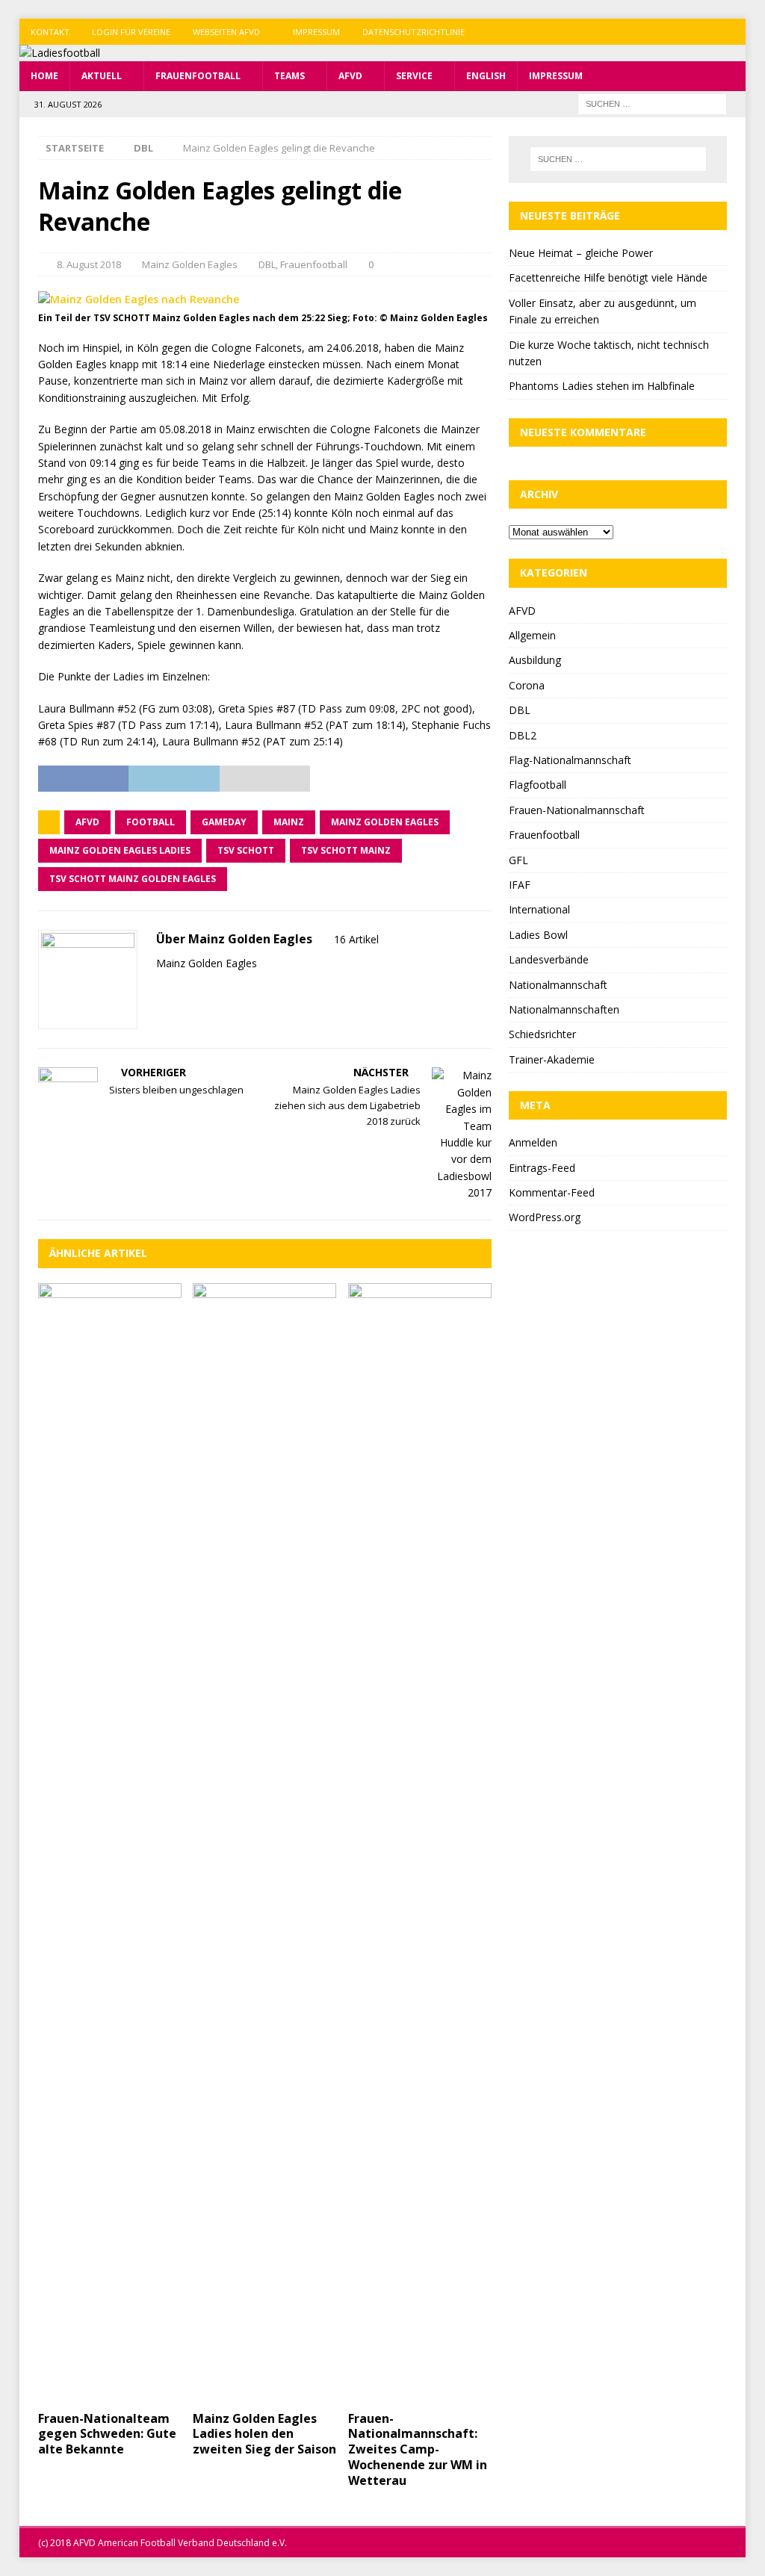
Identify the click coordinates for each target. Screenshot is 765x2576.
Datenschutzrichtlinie (414, 32)
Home (44, 76)
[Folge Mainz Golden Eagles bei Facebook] (180, 989)
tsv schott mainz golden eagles (133, 879)
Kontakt (50, 32)
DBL (267, 264)
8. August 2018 (89, 264)
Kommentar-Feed (552, 1192)
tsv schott (246, 850)
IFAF (520, 885)
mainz (289, 822)
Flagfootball (538, 785)
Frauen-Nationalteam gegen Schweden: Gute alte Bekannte (107, 2434)
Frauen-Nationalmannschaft (577, 810)
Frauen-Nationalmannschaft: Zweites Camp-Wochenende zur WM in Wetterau (418, 2449)
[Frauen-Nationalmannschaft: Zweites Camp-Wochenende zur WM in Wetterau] (420, 1843)
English (486, 76)
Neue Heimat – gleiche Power (581, 253)
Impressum (316, 32)
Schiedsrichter (542, 1034)
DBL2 (523, 735)
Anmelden (533, 1142)
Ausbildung (535, 660)
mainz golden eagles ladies (120, 850)
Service (414, 76)
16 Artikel (356, 939)
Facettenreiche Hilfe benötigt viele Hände (608, 277)
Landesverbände (549, 959)
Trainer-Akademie (552, 1059)
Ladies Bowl (538, 935)
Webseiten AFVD (226, 32)
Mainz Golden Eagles (190, 264)
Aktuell (102, 76)
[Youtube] (733, 32)
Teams (289, 76)
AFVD (350, 76)
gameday (224, 822)
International (539, 909)
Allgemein (532, 635)
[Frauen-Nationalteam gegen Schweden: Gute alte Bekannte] (110, 1843)
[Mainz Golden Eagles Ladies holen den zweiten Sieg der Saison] (264, 1843)
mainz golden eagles (385, 822)
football (151, 822)
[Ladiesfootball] (60, 53)
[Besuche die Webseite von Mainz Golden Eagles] (161, 989)
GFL (518, 860)
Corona (527, 685)
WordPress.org (545, 1217)
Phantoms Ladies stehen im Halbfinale (602, 386)
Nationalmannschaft (558, 985)
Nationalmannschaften (564, 1009)
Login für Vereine (131, 32)
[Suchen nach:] (652, 103)
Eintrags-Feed (542, 1168)
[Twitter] (703, 32)
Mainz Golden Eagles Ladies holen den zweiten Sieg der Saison (264, 2434)
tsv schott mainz (346, 850)
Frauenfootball (198, 76)
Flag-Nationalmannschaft (570, 760)
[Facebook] (674, 32)
